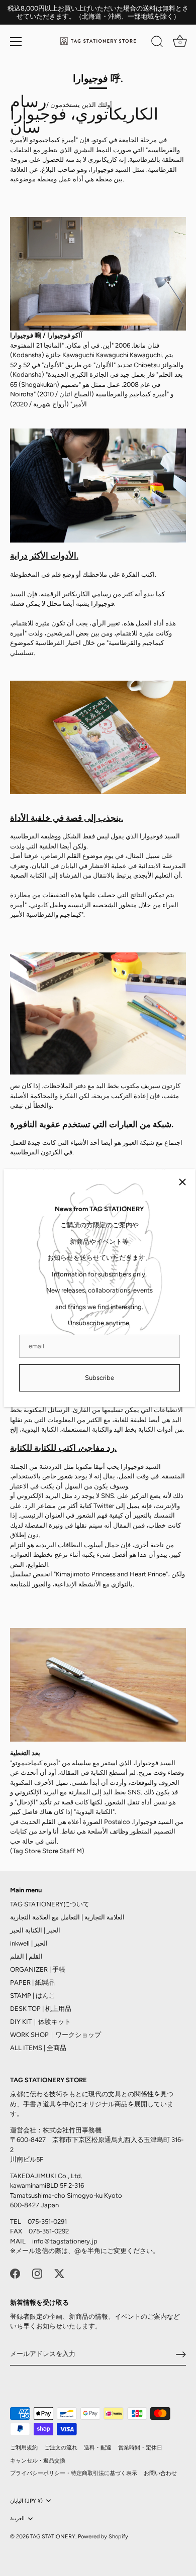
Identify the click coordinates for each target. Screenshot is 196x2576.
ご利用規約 (24, 2448)
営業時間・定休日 (140, 2448)
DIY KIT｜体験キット (40, 2022)
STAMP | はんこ (33, 1996)
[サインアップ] (181, 2354)
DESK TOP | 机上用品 (41, 2009)
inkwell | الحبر (29, 1943)
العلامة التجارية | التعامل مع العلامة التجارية (67, 1917)
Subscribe (100, 1378)
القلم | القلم (26, 1956)
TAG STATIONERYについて (50, 1904)
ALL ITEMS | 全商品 (38, 2048)
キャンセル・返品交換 (38, 2461)
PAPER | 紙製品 (32, 1982)
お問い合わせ (160, 2473)
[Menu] (16, 42)
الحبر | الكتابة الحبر (35, 1930)
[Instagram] (37, 2273)
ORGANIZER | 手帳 (38, 1969)
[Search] (157, 43)
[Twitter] (59, 2273)
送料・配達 (98, 2448)
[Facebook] (15, 2273)
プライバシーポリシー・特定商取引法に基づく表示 (74, 2473)
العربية (17, 2518)
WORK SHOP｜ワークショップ (56, 2035)
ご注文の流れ (61, 2448)
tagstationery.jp (74, 2241)
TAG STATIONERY (53, 2537)
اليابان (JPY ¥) (26, 2501)
